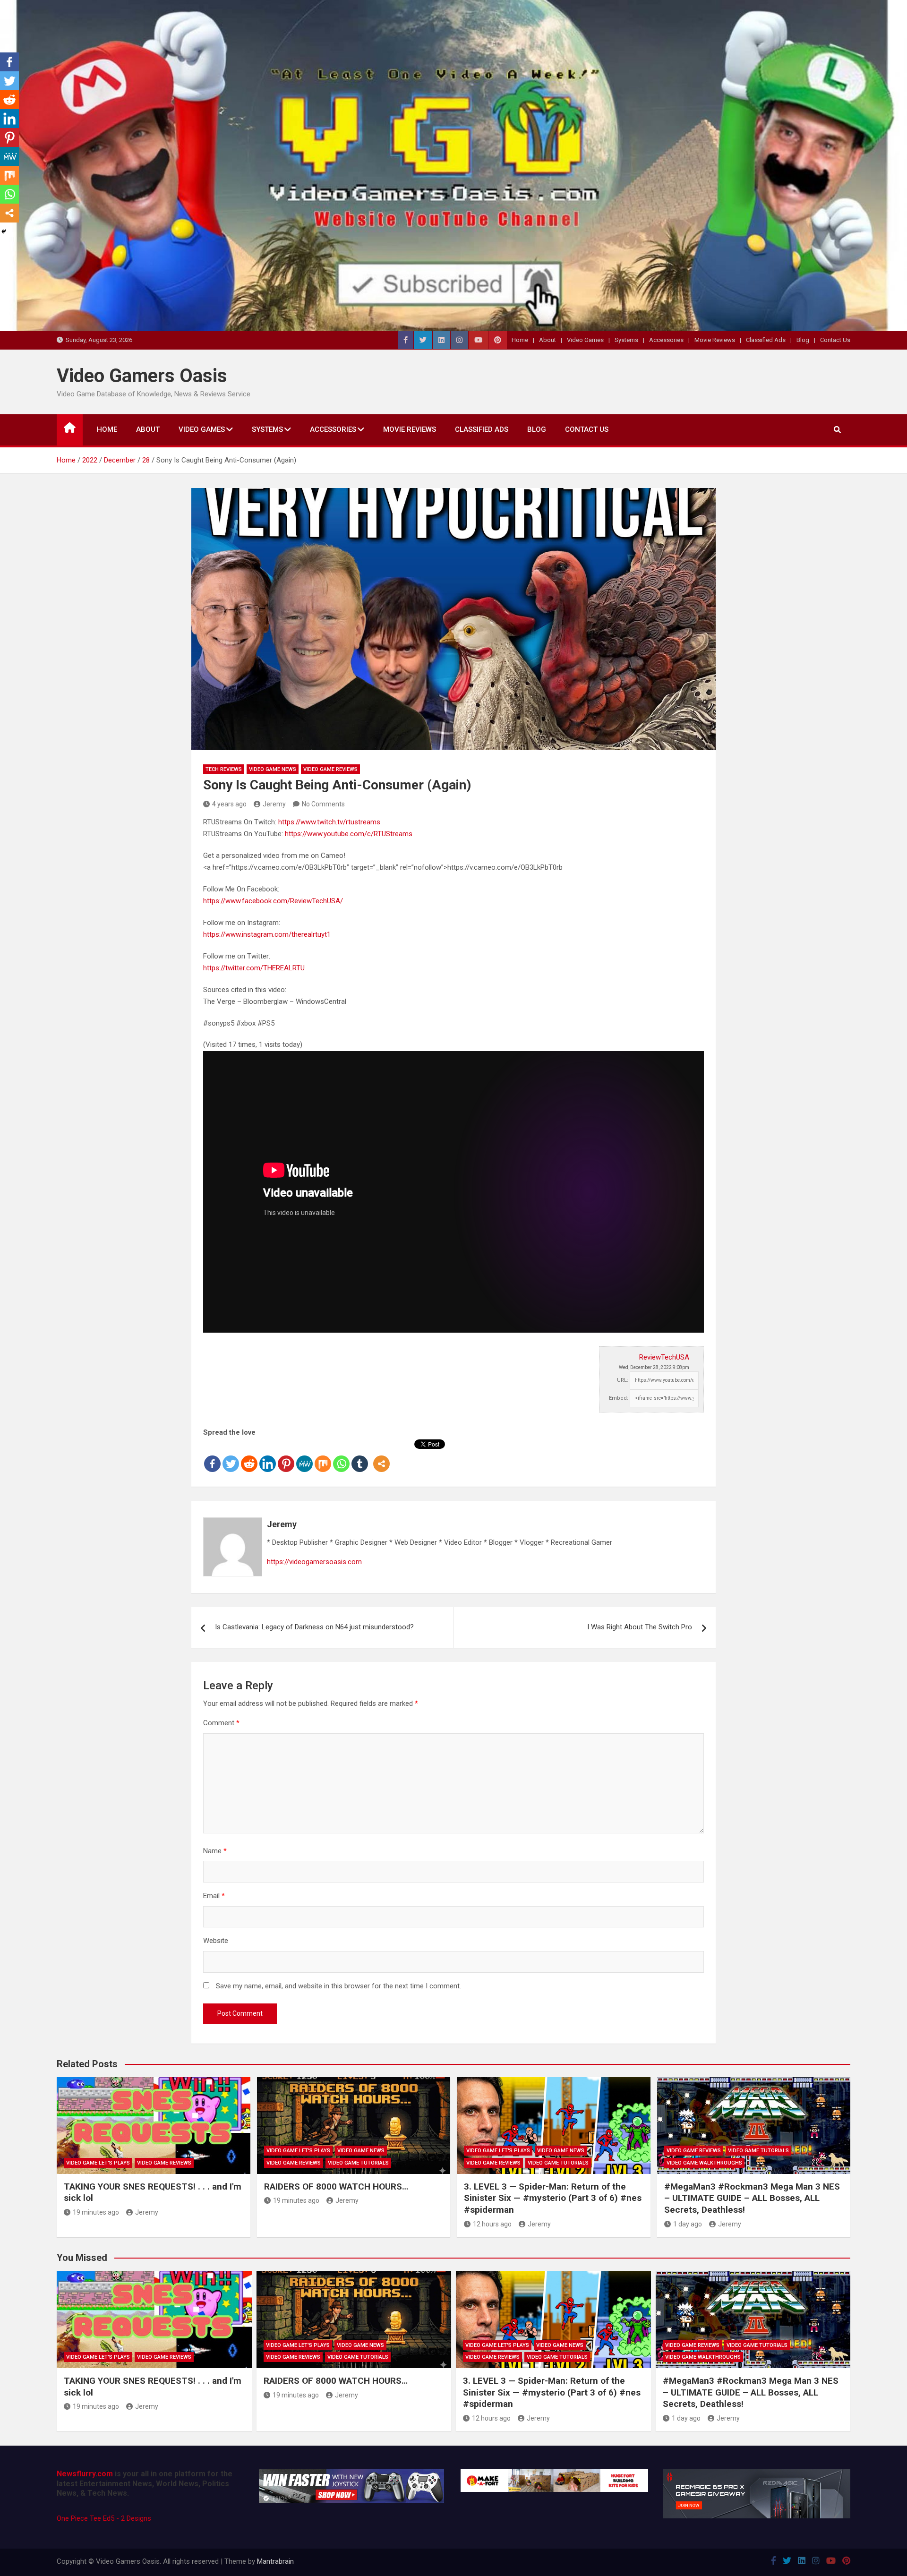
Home (520, 340)
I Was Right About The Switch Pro (640, 1627)
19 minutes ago (96, 2212)
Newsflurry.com (85, 2474)
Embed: (619, 1398)
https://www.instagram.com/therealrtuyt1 (267, 934)
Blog (803, 340)
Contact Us (835, 340)
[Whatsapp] (341, 1456)
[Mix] (323, 1456)
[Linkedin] (268, 1456)
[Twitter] (231, 1456)
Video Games (585, 340)
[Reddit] (249, 1456)
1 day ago (688, 2224)
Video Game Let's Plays (98, 2163)
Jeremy (274, 804)
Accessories (666, 340)
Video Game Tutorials (358, 2163)
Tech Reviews (224, 769)
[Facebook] (212, 1456)
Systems (626, 340)
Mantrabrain (275, 2561)
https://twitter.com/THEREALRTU (254, 968)
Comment (221, 1723)
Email (214, 1896)
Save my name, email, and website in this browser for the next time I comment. (338, 1986)
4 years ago (229, 804)
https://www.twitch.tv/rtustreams (329, 822)
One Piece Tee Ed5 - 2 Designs (104, 2518)
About (548, 340)
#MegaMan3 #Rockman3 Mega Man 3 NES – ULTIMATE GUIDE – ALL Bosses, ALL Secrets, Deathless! (752, 2198)
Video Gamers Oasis (142, 376)
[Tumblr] (360, 1456)
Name (215, 1851)
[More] (381, 1456)
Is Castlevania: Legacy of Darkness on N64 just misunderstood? (314, 1627)
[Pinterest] (286, 1456)
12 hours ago (492, 2224)
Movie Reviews (715, 340)
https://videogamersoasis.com (314, 1562)
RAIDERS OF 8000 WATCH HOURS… (336, 2187)
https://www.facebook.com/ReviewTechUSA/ (273, 901)
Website (216, 1941)
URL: (623, 1380)
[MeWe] (304, 1456)
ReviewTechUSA (664, 1357)
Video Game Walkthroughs (704, 2163)
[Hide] (4, 231)
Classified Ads (766, 340)
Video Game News (273, 769)
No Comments (323, 804)
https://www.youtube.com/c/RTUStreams (349, 834)
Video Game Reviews (330, 769)
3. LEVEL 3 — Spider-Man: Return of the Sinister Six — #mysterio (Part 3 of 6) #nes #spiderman (553, 2198)
